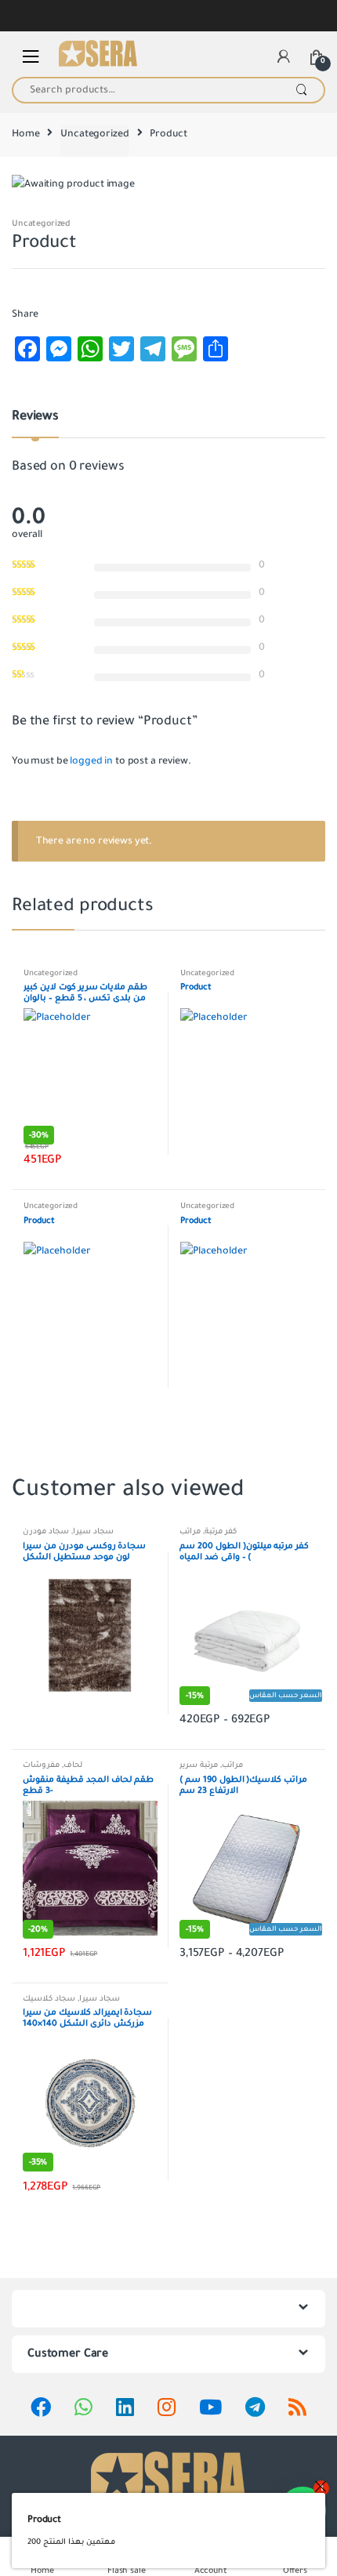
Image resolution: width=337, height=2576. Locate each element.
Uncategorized (94, 134)
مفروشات (41, 1765)
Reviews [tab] (35, 417)
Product (44, 2520)
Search (301, 90)
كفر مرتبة (221, 1531)
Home (25, 134)
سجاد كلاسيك (49, 1999)
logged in (91, 761)
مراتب (190, 1531)
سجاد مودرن (46, 1531)
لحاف (73, 1765)
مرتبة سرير (199, 1765)
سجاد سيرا (93, 1531)
